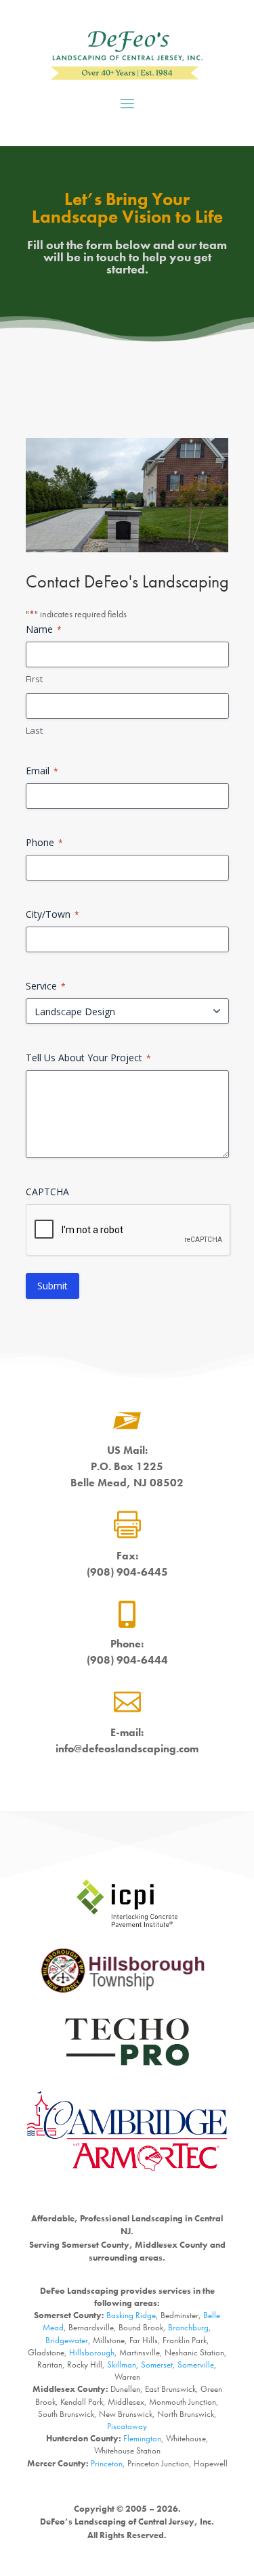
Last (34, 730)
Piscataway (127, 2426)
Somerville (196, 2364)
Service (46, 986)
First (34, 679)
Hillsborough (92, 2352)
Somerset (157, 2364)
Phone (44, 842)
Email (42, 771)
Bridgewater (67, 2340)
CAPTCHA (47, 1192)
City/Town (52, 914)
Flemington (142, 2438)
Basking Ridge (131, 2315)
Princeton (107, 2463)
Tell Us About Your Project (88, 1058)
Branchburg (188, 2327)
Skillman (122, 2364)
